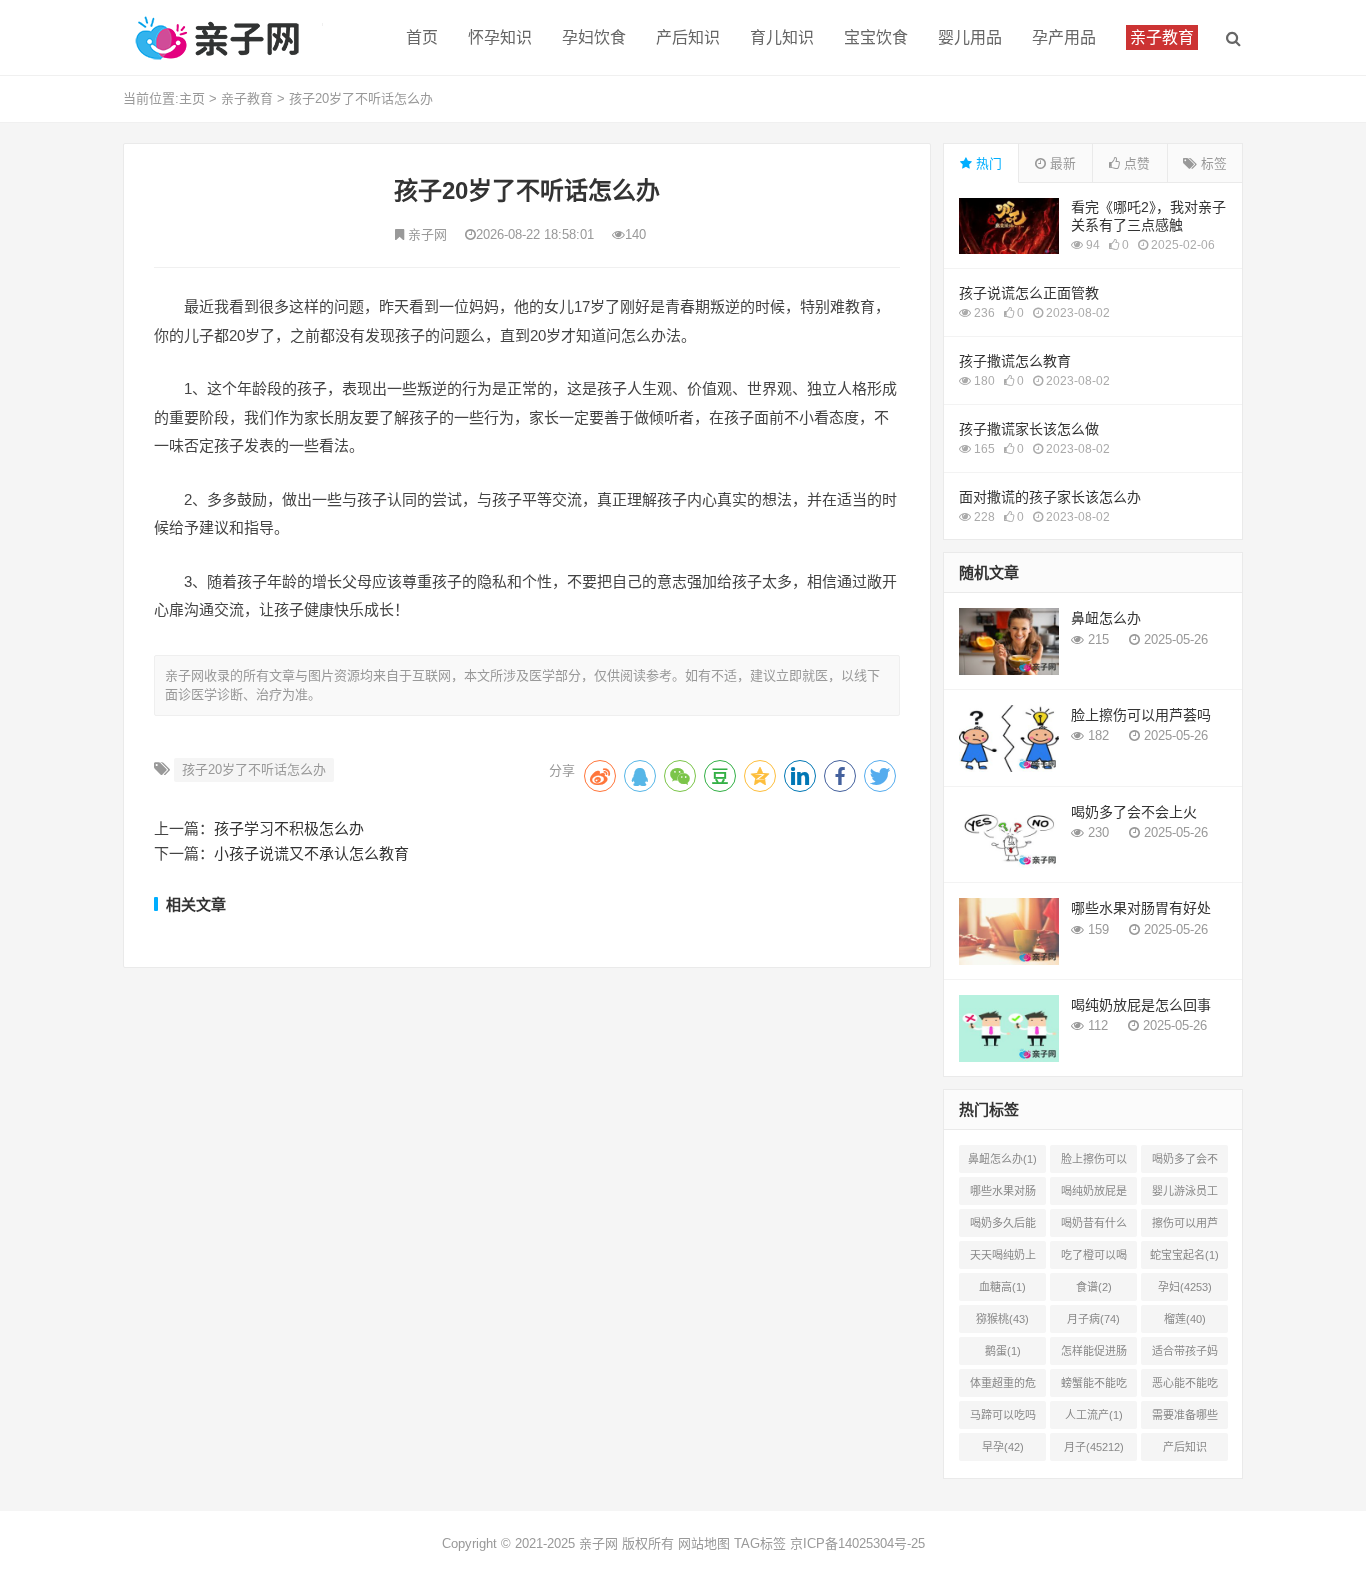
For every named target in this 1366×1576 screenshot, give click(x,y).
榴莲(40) (1185, 1319)
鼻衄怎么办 (1106, 618)
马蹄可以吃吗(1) (1003, 1419)
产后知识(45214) (1185, 1451)
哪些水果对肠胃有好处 (1141, 908)
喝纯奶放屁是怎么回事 (1141, 1005)
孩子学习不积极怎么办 (289, 828)
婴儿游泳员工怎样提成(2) (1185, 1195)
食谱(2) (1094, 1287)
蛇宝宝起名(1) (1184, 1255)
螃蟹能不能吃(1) (1094, 1387)
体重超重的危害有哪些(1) (1003, 1387)
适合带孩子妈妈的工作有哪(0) (1185, 1355)
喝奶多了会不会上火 (1134, 812)
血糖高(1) (1002, 1287)
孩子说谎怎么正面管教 (1029, 293)
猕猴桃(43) (1002, 1319)
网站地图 (704, 1543)
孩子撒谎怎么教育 (1015, 361)
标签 (1212, 163)
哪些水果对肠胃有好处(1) (1003, 1195)
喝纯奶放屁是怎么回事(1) (1094, 1195)
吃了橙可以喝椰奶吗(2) (1094, 1259)
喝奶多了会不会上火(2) (1185, 1163)
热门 (987, 163)
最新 (1061, 163)
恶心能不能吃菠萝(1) (1185, 1387)
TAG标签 (760, 1543)
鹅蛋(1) (1003, 1351)
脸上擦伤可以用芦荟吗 (1141, 715)
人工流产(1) (1094, 1415)
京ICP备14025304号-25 (857, 1543)
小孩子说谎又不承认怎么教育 (311, 853)
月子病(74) (1093, 1319)
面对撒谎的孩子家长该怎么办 (1050, 497)
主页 (192, 98)
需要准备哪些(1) (1185, 1419)
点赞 (1135, 163)
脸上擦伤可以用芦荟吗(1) (1094, 1163)
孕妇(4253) (1185, 1287)
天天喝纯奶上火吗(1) (1003, 1259)
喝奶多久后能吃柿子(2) (1003, 1227)
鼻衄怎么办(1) (1002, 1159)
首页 (422, 37)
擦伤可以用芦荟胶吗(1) (1185, 1227)
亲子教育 (247, 98)
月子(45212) (1094, 1447)
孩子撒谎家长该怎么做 (1029, 429)
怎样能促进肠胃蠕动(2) (1094, 1355)
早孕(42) (1003, 1447)
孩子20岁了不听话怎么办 (361, 98)
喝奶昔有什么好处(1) (1094, 1227)
